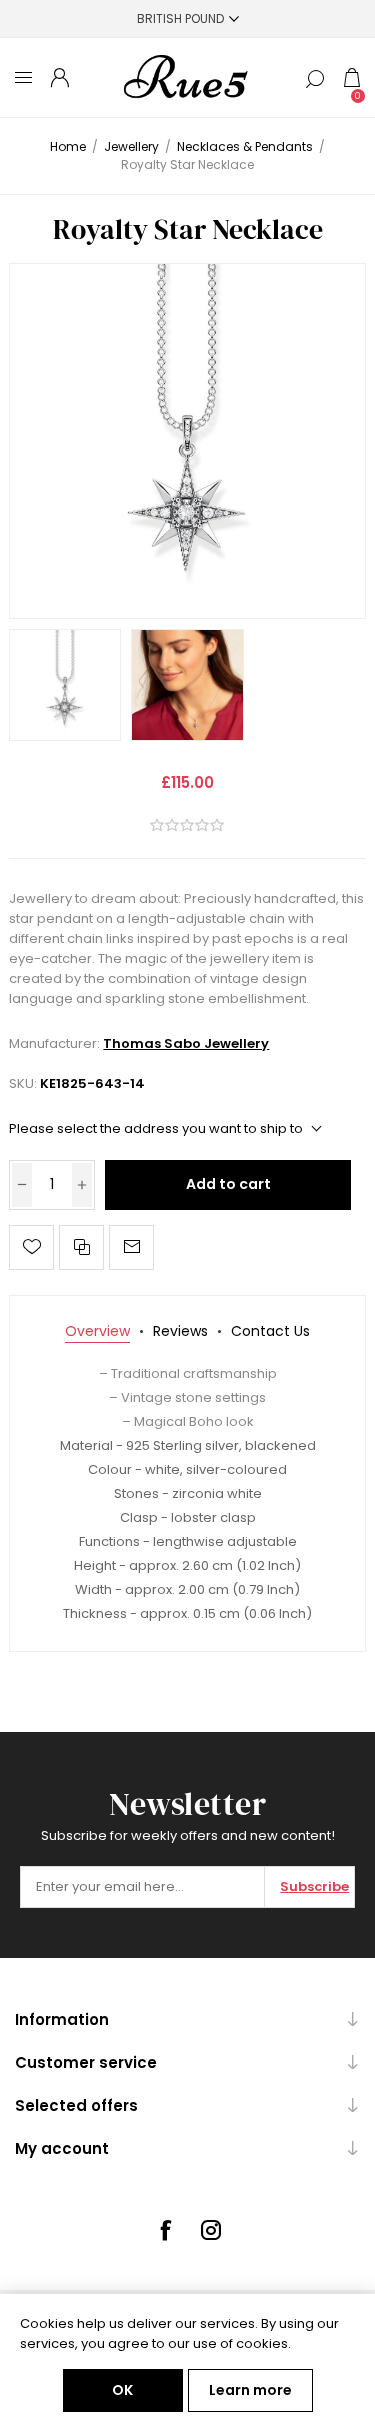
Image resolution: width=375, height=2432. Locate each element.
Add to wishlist (31, 1247)
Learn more (250, 2390)
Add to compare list (81, 1247)
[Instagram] (211, 2230)
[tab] (97, 1331)
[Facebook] (165, 2230)
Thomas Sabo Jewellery (186, 1043)
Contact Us (270, 1331)
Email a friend (131, 1247)
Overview (97, 1331)
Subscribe (314, 1886)
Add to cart (228, 1184)
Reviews (180, 1331)
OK (122, 2390)
